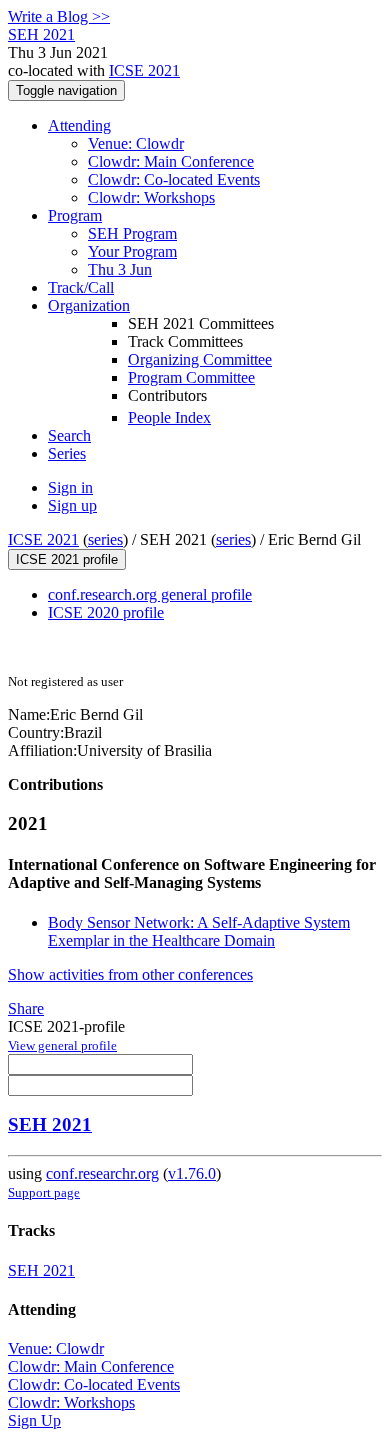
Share (26, 1008)
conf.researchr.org (102, 1173)
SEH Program (132, 233)
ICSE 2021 (144, 70)
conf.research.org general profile (150, 594)
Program (75, 215)
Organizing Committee (200, 359)
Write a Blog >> (59, 16)
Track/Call (81, 287)
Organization (89, 305)
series (105, 539)
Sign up (72, 505)
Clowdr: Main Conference (171, 161)
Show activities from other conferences (130, 974)
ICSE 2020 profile (106, 612)
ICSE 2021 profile (67, 559)
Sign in (70, 487)
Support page (44, 1192)
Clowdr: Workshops (151, 197)
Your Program (132, 251)
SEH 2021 (50, 1124)
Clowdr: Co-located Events (174, 179)
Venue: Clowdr (136, 143)
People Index (169, 417)
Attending (79, 125)
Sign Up (34, 1420)
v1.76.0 (192, 1173)
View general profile (62, 1045)
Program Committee (191, 377)
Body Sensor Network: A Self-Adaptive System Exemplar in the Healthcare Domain (199, 931)
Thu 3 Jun (120, 269)
